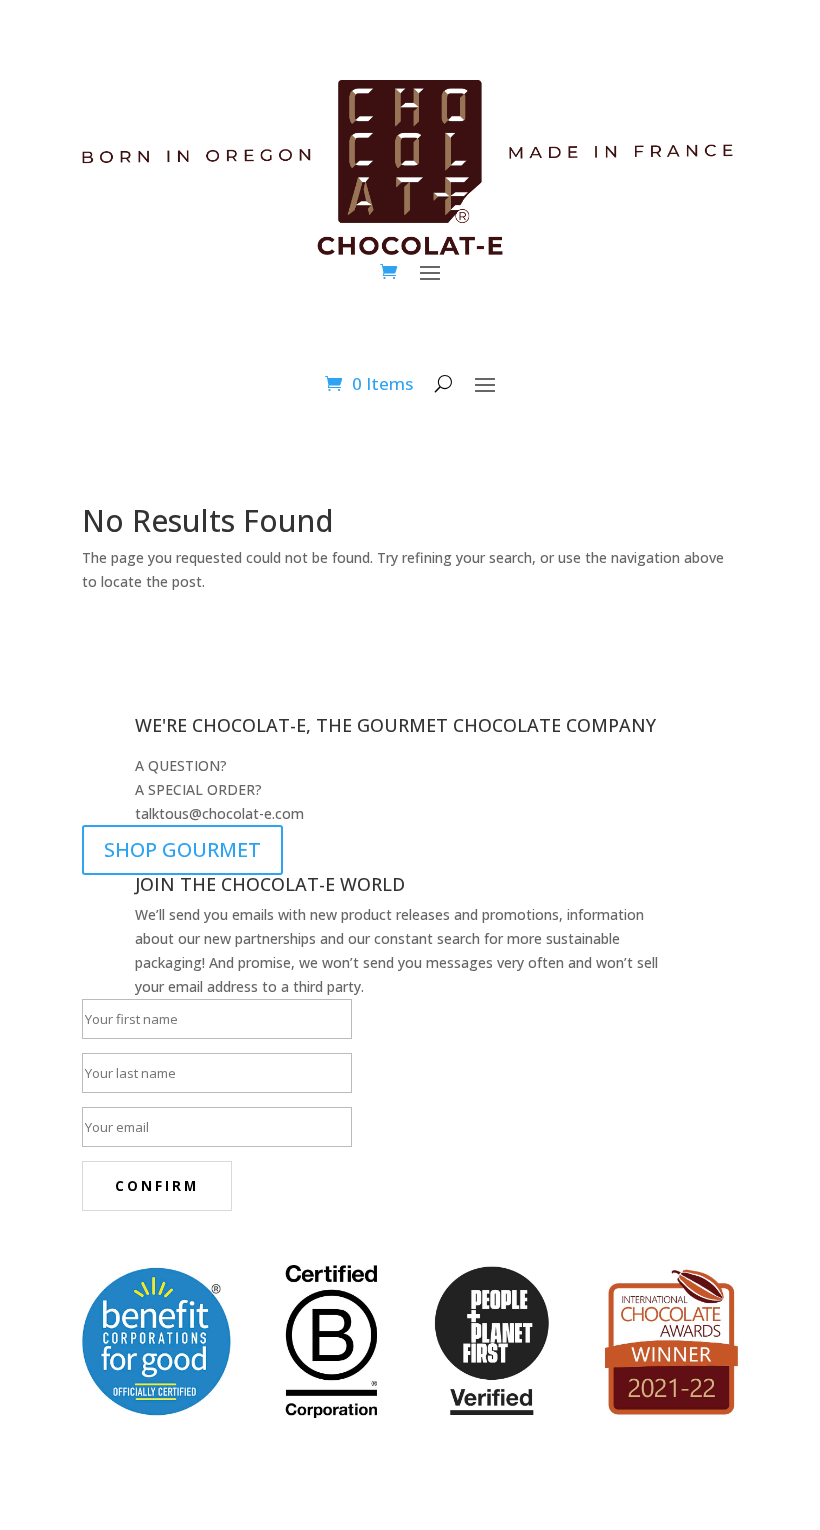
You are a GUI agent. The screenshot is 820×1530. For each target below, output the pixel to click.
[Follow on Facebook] (98, 1241)
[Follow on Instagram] (138, 1241)
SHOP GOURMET (182, 849)
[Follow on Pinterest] (178, 1241)
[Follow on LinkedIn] (218, 1241)
